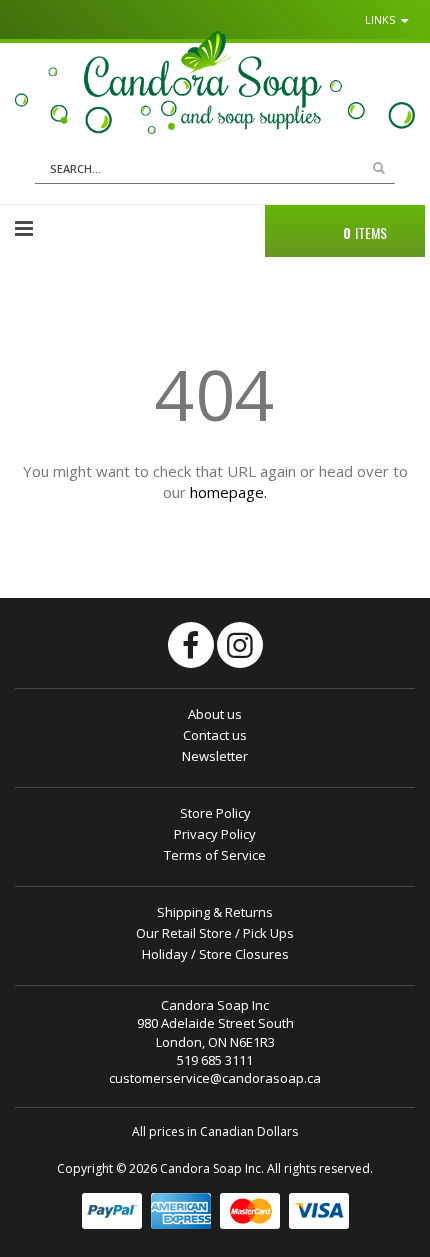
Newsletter (215, 756)
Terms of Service (215, 855)
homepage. (228, 492)
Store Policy (215, 813)
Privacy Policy (215, 834)
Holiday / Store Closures (215, 954)
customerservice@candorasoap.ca (215, 1078)
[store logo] (215, 82)
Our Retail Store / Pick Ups (215, 933)
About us (215, 714)
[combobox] (215, 169)
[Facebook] (191, 645)
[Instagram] (240, 645)
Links (380, 19)
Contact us (215, 735)
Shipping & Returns (215, 912)
